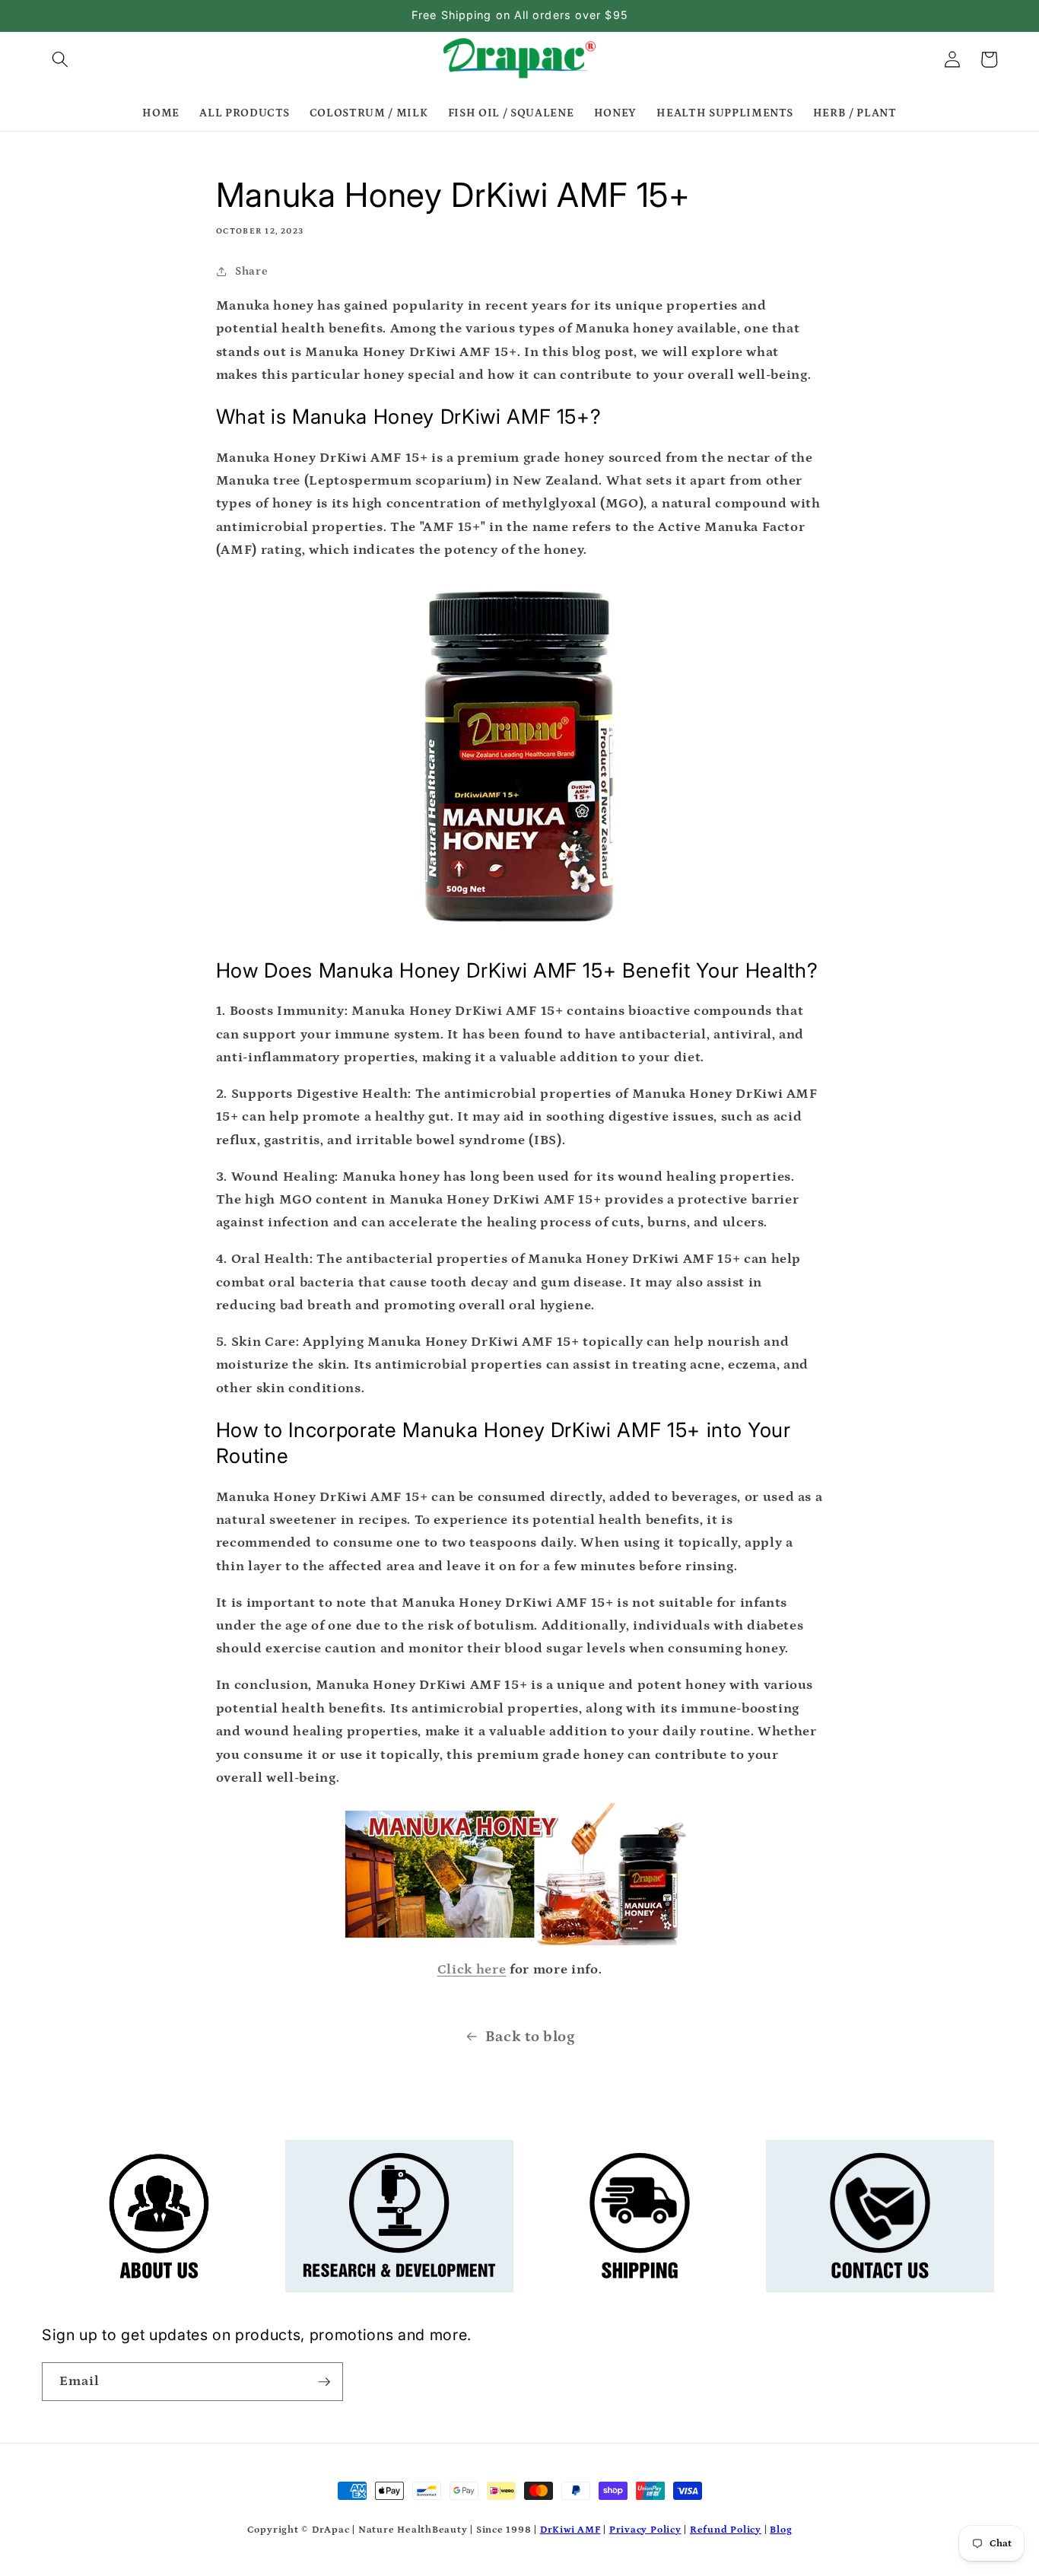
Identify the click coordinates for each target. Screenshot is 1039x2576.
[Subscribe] (324, 2382)
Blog (781, 2530)
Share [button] (251, 271)
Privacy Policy (645, 2530)
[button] (60, 59)
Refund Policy (726, 2530)
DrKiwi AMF (570, 2530)
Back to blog (530, 2037)
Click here (472, 1970)
